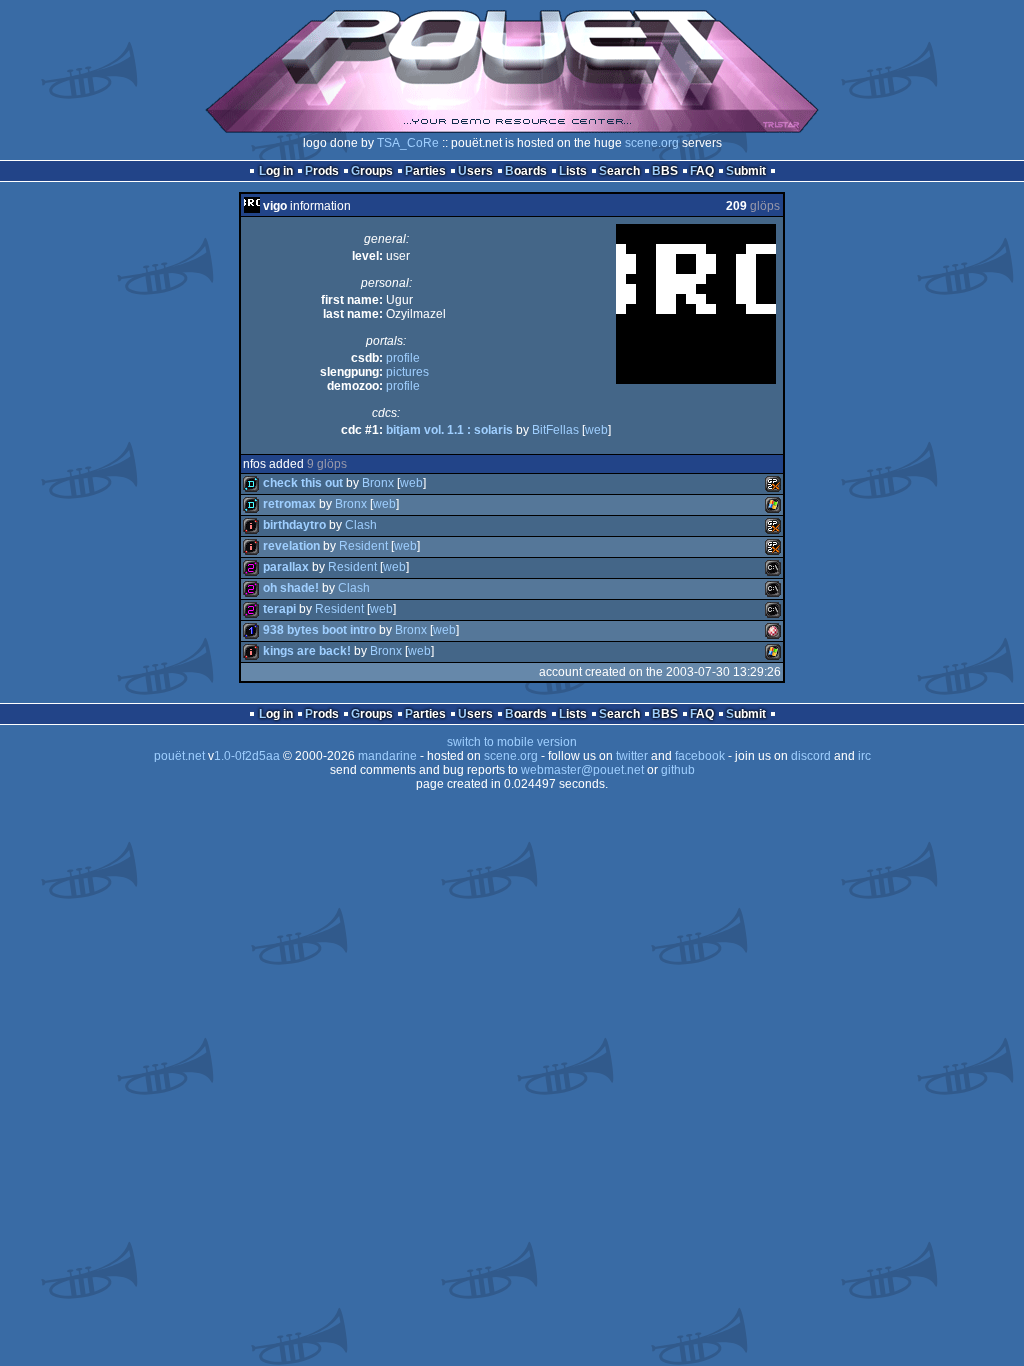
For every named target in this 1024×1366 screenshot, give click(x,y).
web (596, 430)
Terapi (279, 609)
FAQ (702, 171)
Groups (372, 171)
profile (403, 358)
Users (475, 171)
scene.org (652, 143)
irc (864, 756)
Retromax (289, 504)
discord (811, 756)
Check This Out (303, 483)
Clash (361, 525)
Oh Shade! (291, 588)
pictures (407, 372)
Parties (425, 171)
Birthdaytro (294, 525)
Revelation (291, 546)
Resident (363, 546)
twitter (632, 756)
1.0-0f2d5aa (247, 756)
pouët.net (179, 756)
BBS (665, 171)
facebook (700, 756)
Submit (746, 171)
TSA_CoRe (408, 143)
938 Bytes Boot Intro (319, 630)
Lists (573, 171)
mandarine (387, 756)
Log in (276, 171)
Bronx (378, 483)
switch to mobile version (512, 742)
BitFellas (555, 430)
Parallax (286, 567)
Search (619, 171)
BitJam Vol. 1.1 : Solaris (449, 430)
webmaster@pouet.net (582, 770)
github (678, 770)
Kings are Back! (307, 651)
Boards (526, 171)
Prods (322, 171)
